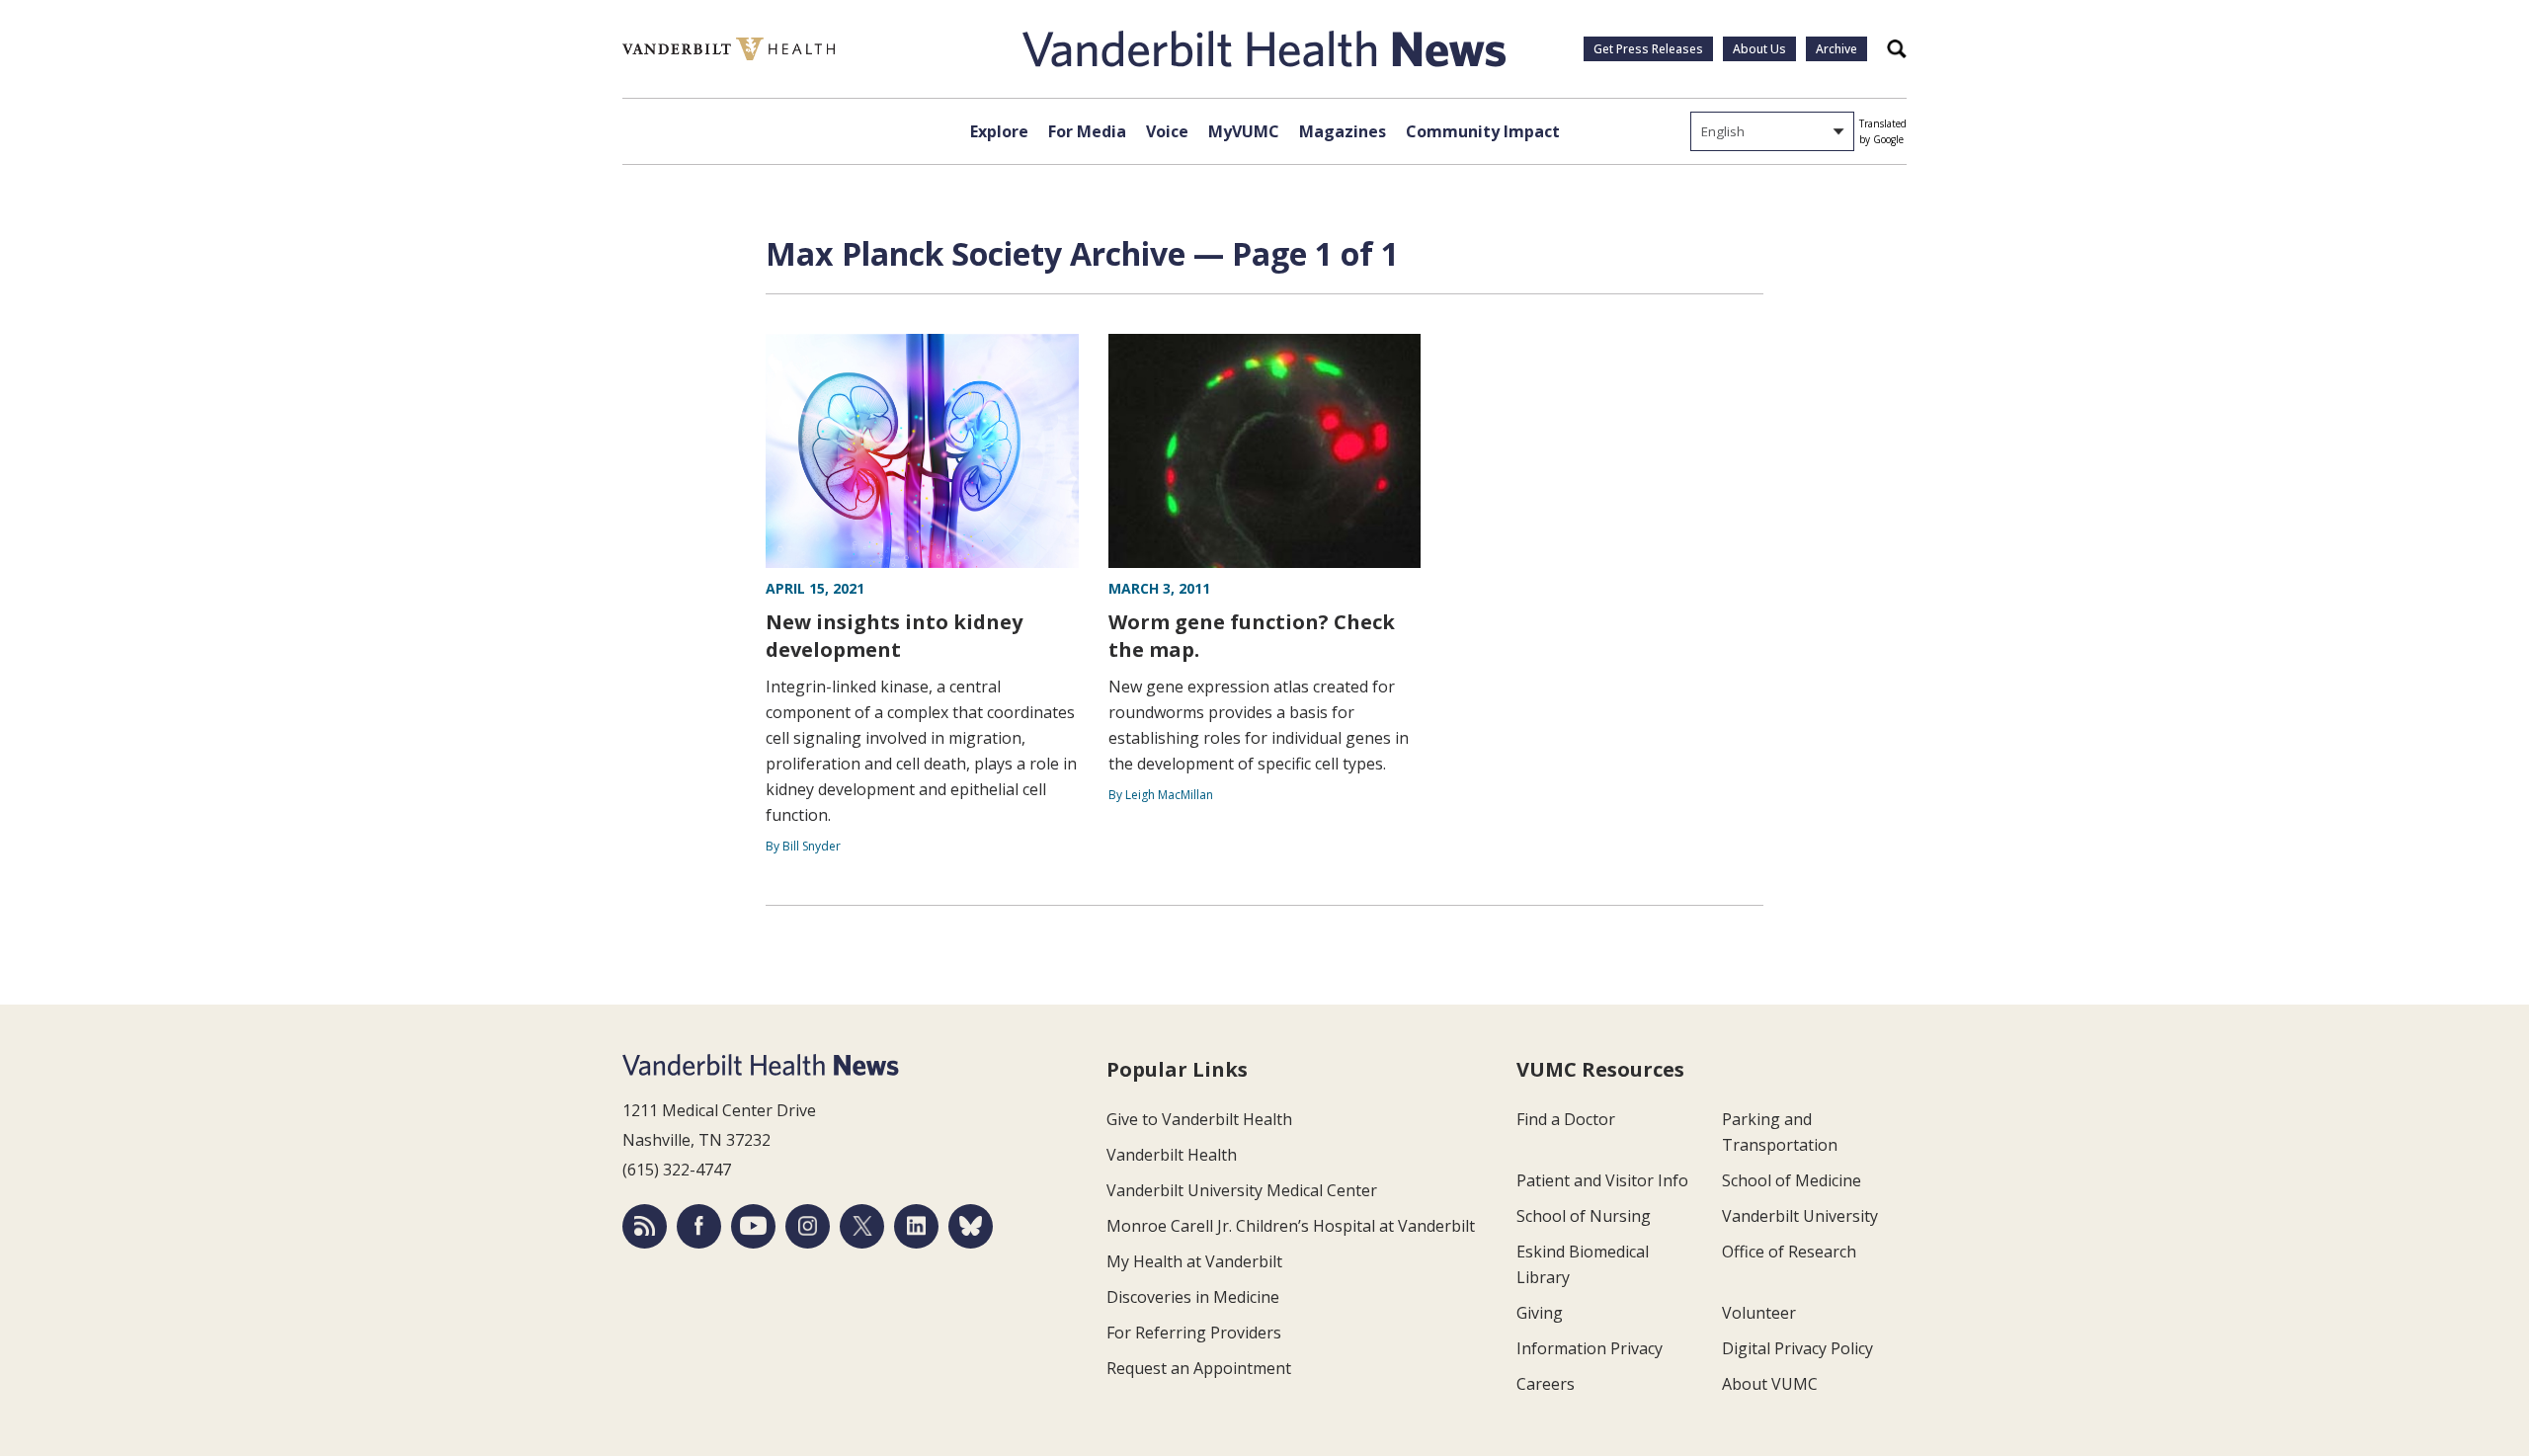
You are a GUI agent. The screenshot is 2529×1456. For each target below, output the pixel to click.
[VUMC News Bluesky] (971, 1226)
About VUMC (1770, 1384)
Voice (1167, 131)
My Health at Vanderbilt (1194, 1261)
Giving (1540, 1313)
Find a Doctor (1566, 1119)
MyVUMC (1244, 131)
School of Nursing (1584, 1216)
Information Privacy (1590, 1348)
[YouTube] (753, 1226)
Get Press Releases (1648, 49)
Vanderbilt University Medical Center (1242, 1190)
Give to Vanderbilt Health (1199, 1119)
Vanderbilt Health (1172, 1155)
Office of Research (1789, 1252)
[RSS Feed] (645, 1226)
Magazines (1343, 131)
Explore (999, 131)
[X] (862, 1226)
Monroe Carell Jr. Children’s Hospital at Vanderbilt (1291, 1226)
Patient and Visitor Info (1602, 1180)
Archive (1836, 49)
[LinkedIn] (916, 1226)
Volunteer (1759, 1313)
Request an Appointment (1199, 1368)
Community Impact (1483, 131)
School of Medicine (1792, 1180)
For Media (1087, 131)
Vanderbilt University (1800, 1216)
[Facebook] (699, 1226)
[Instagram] (808, 1226)
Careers (1546, 1384)
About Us (1759, 49)
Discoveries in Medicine (1193, 1297)
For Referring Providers (1194, 1333)
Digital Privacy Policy (1797, 1348)
